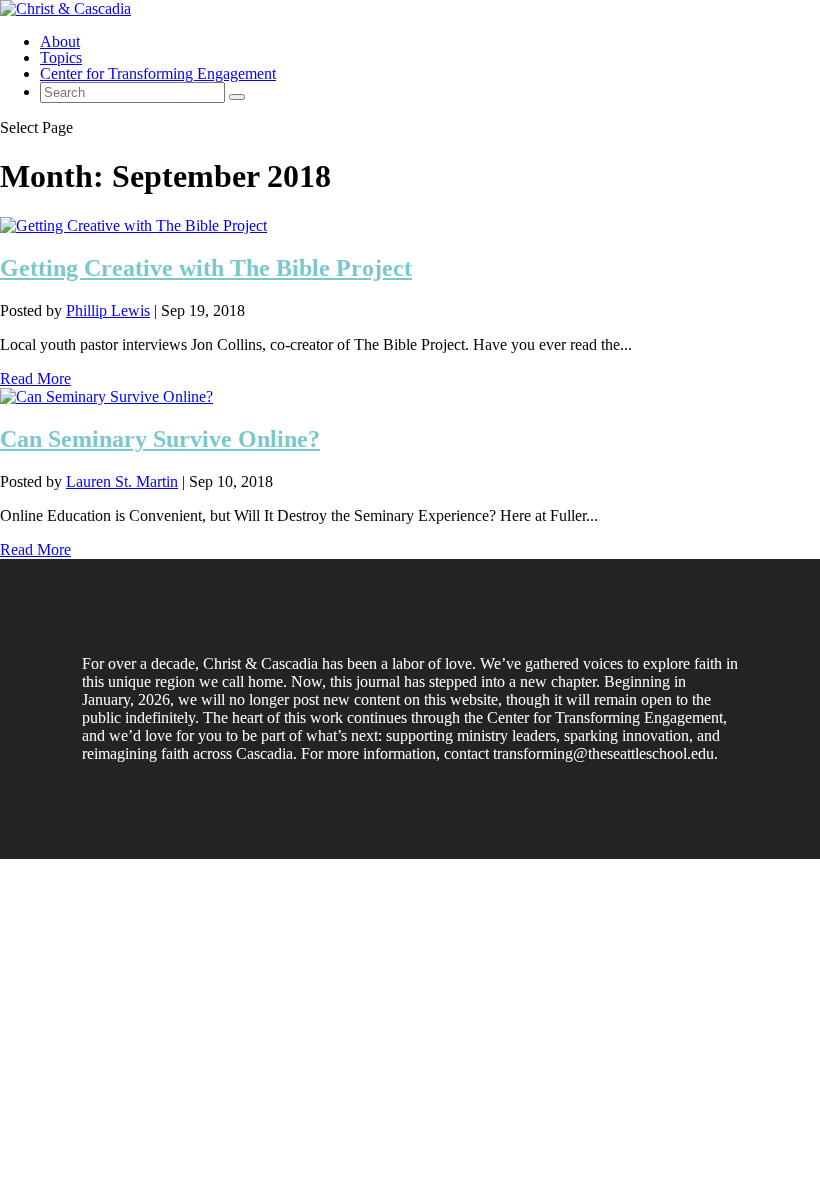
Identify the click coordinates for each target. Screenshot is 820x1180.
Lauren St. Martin (122, 481)
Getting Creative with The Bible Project (206, 268)
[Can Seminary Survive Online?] (106, 396)
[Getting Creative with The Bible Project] (133, 225)
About (60, 41)
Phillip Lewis (108, 310)
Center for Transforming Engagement (158, 73)
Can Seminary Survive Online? (160, 439)
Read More (35, 378)
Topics (61, 57)
